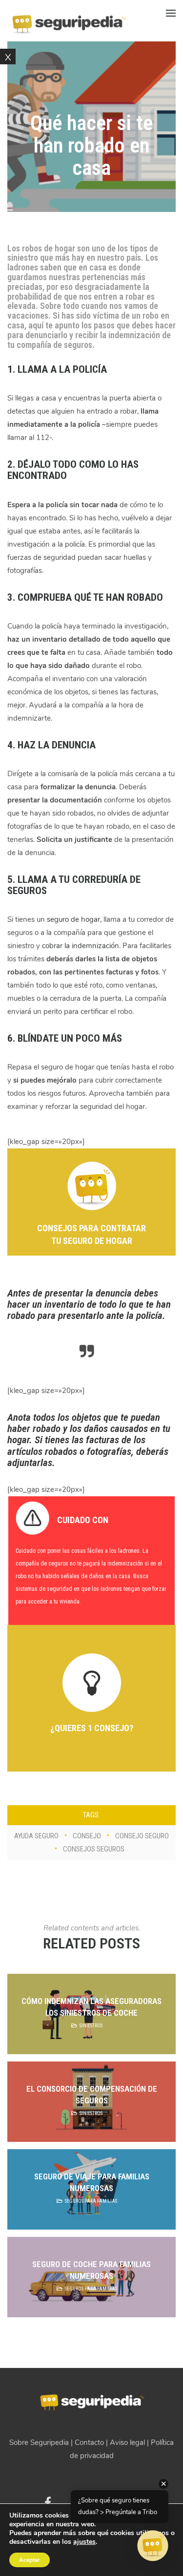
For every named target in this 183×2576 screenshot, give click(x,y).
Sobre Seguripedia (39, 2442)
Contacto (89, 2442)
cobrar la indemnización (81, 946)
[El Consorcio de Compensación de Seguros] (91, 2102)
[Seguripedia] (68, 20)
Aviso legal (127, 2442)
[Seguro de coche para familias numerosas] (91, 2277)
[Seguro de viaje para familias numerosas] (91, 2189)
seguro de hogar (73, 919)
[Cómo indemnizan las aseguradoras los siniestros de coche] (91, 2014)
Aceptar (30, 2560)
